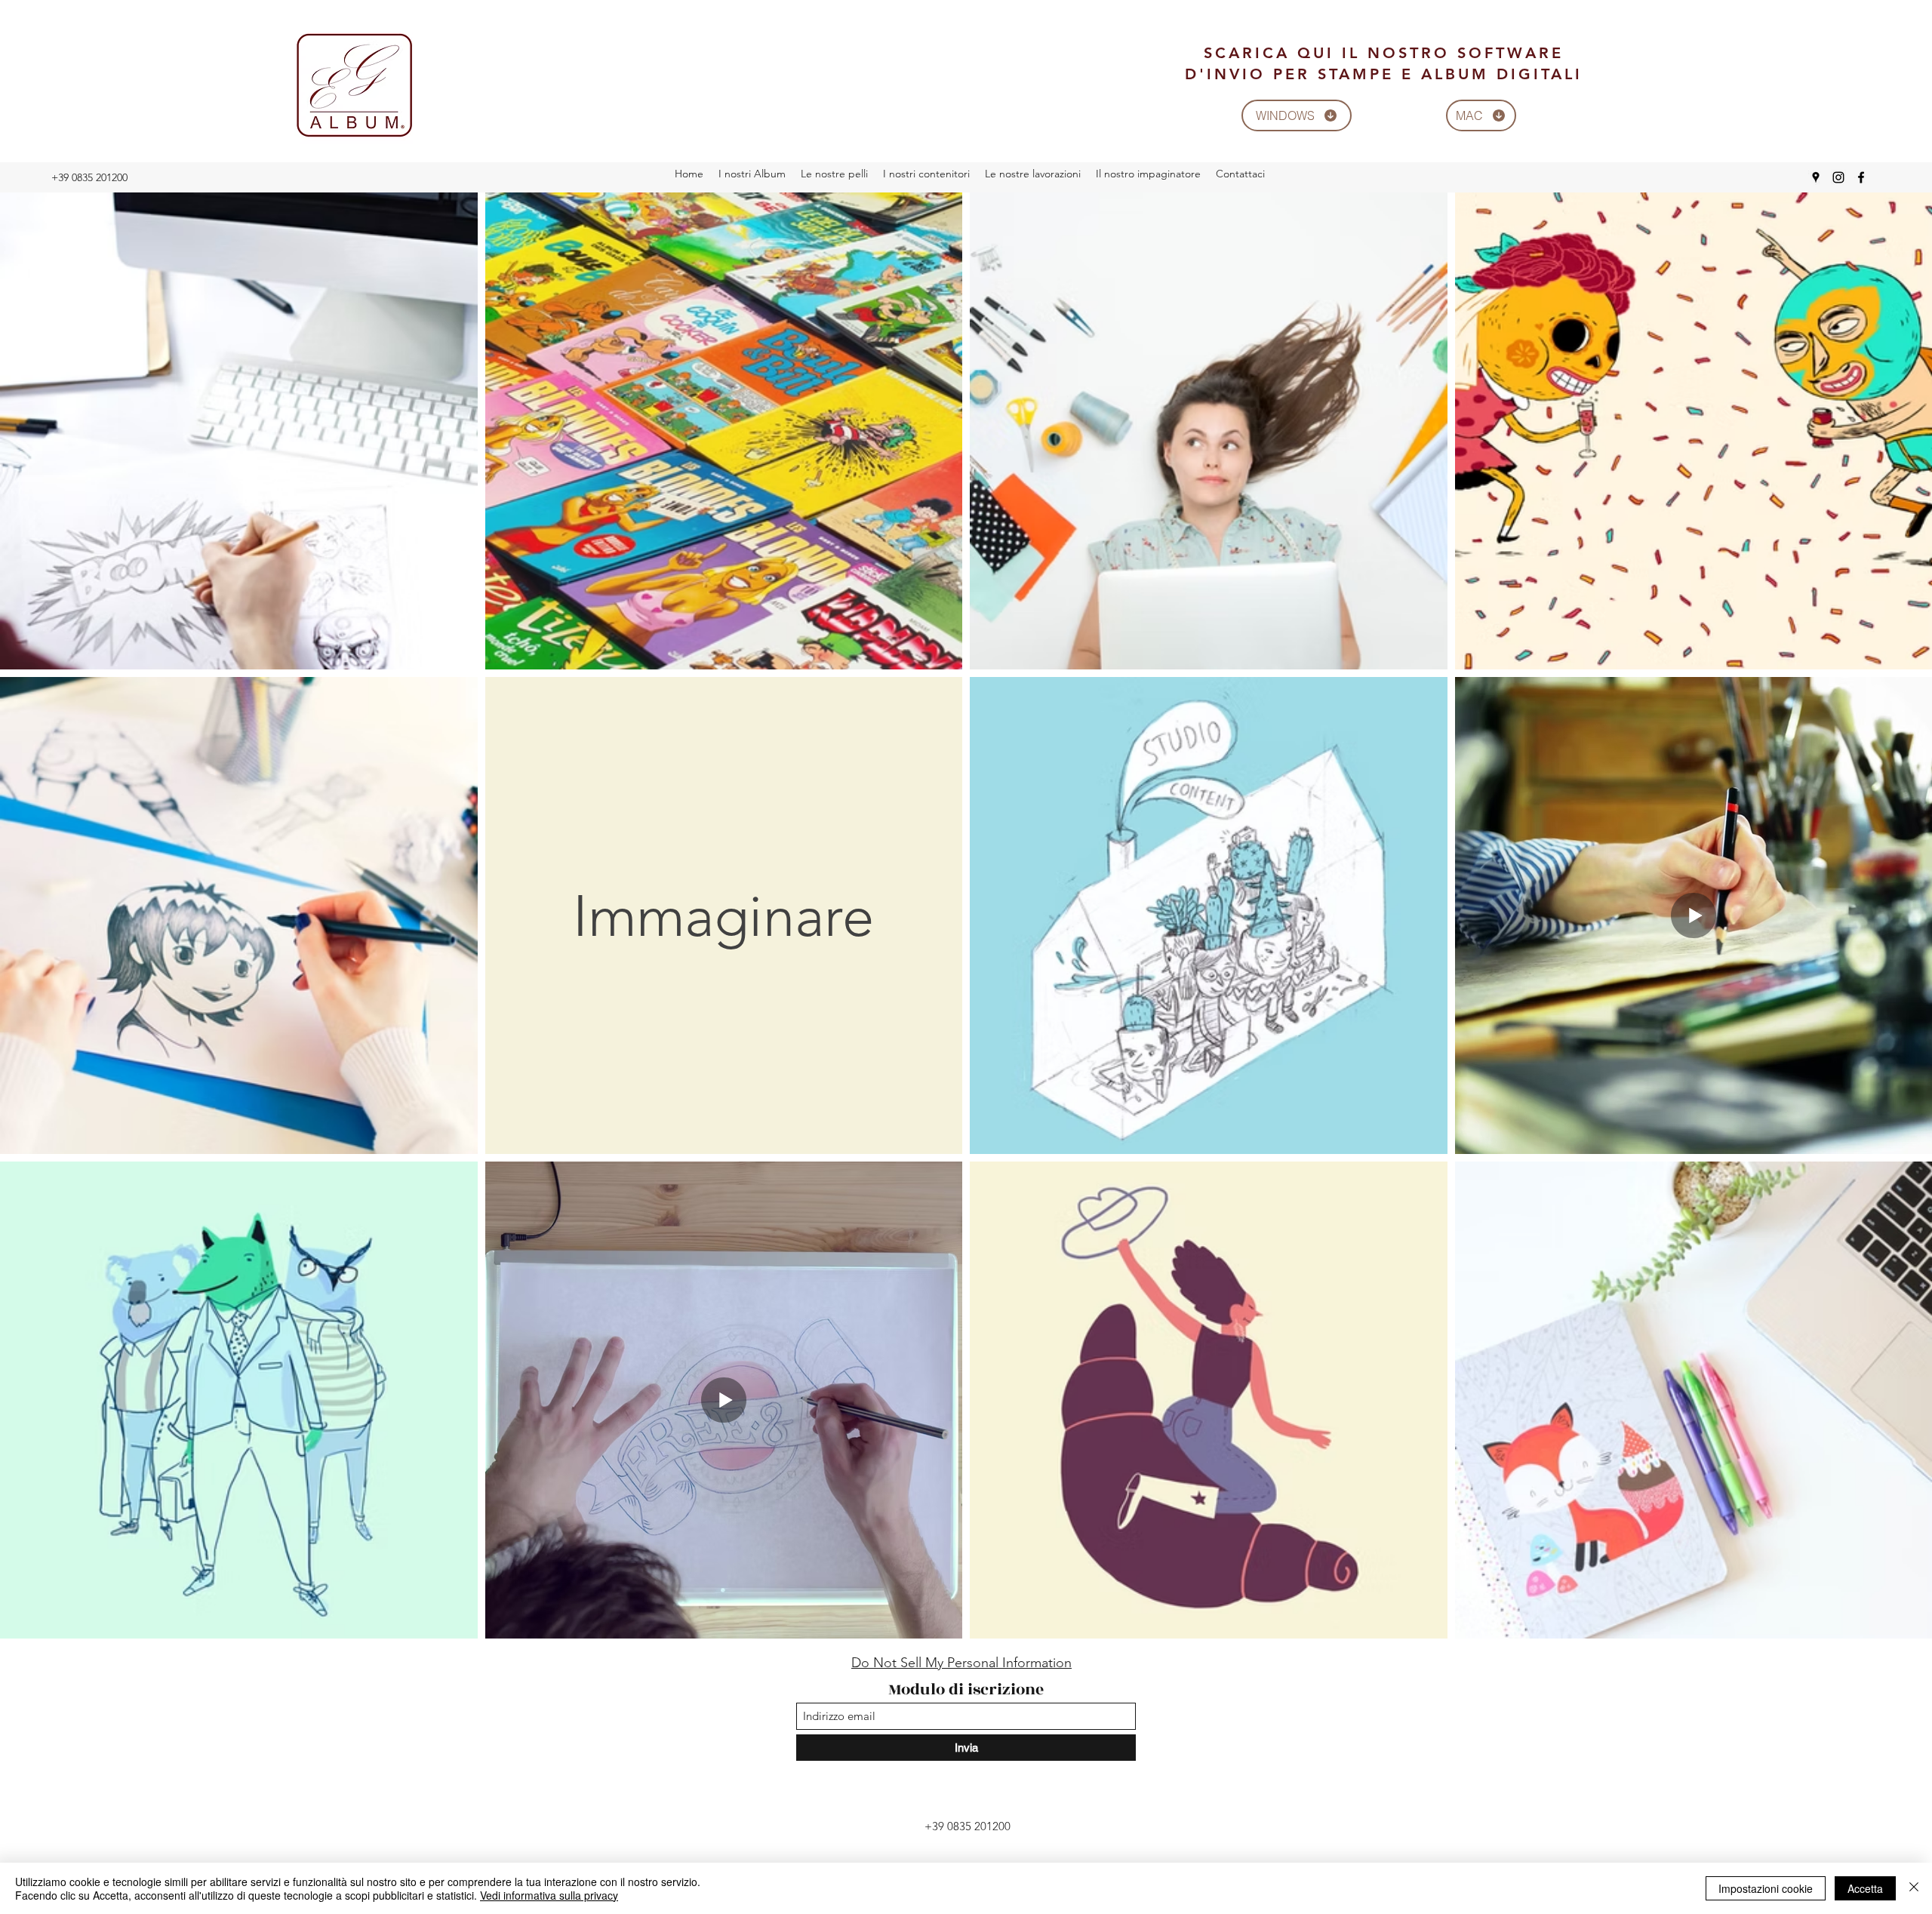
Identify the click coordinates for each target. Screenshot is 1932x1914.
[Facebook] (1861, 177)
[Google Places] (1816, 177)
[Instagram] (1838, 177)
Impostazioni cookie (1766, 1888)
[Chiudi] (1914, 1888)
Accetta (1865, 1888)
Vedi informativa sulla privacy (549, 1895)
